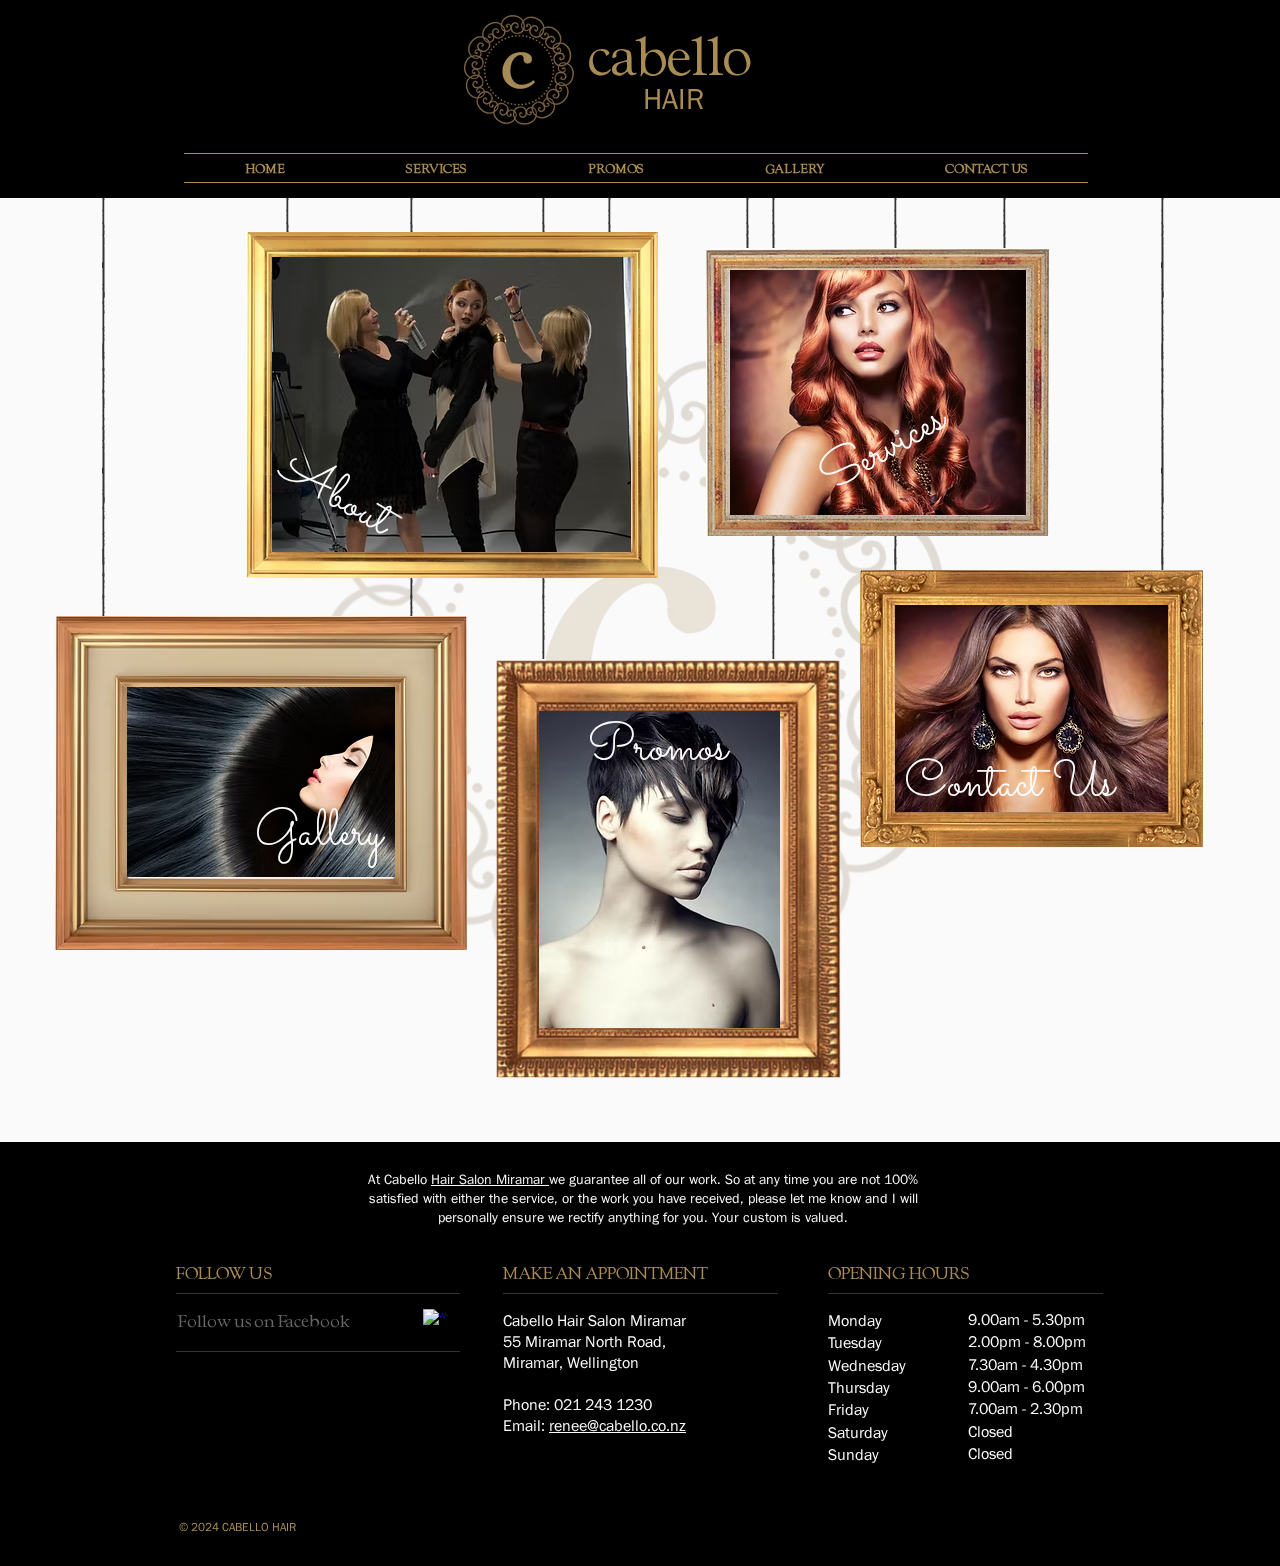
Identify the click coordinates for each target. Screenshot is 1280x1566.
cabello (670, 54)
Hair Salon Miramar (490, 1179)
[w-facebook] (435, 1321)
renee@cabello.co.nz (617, 1425)
